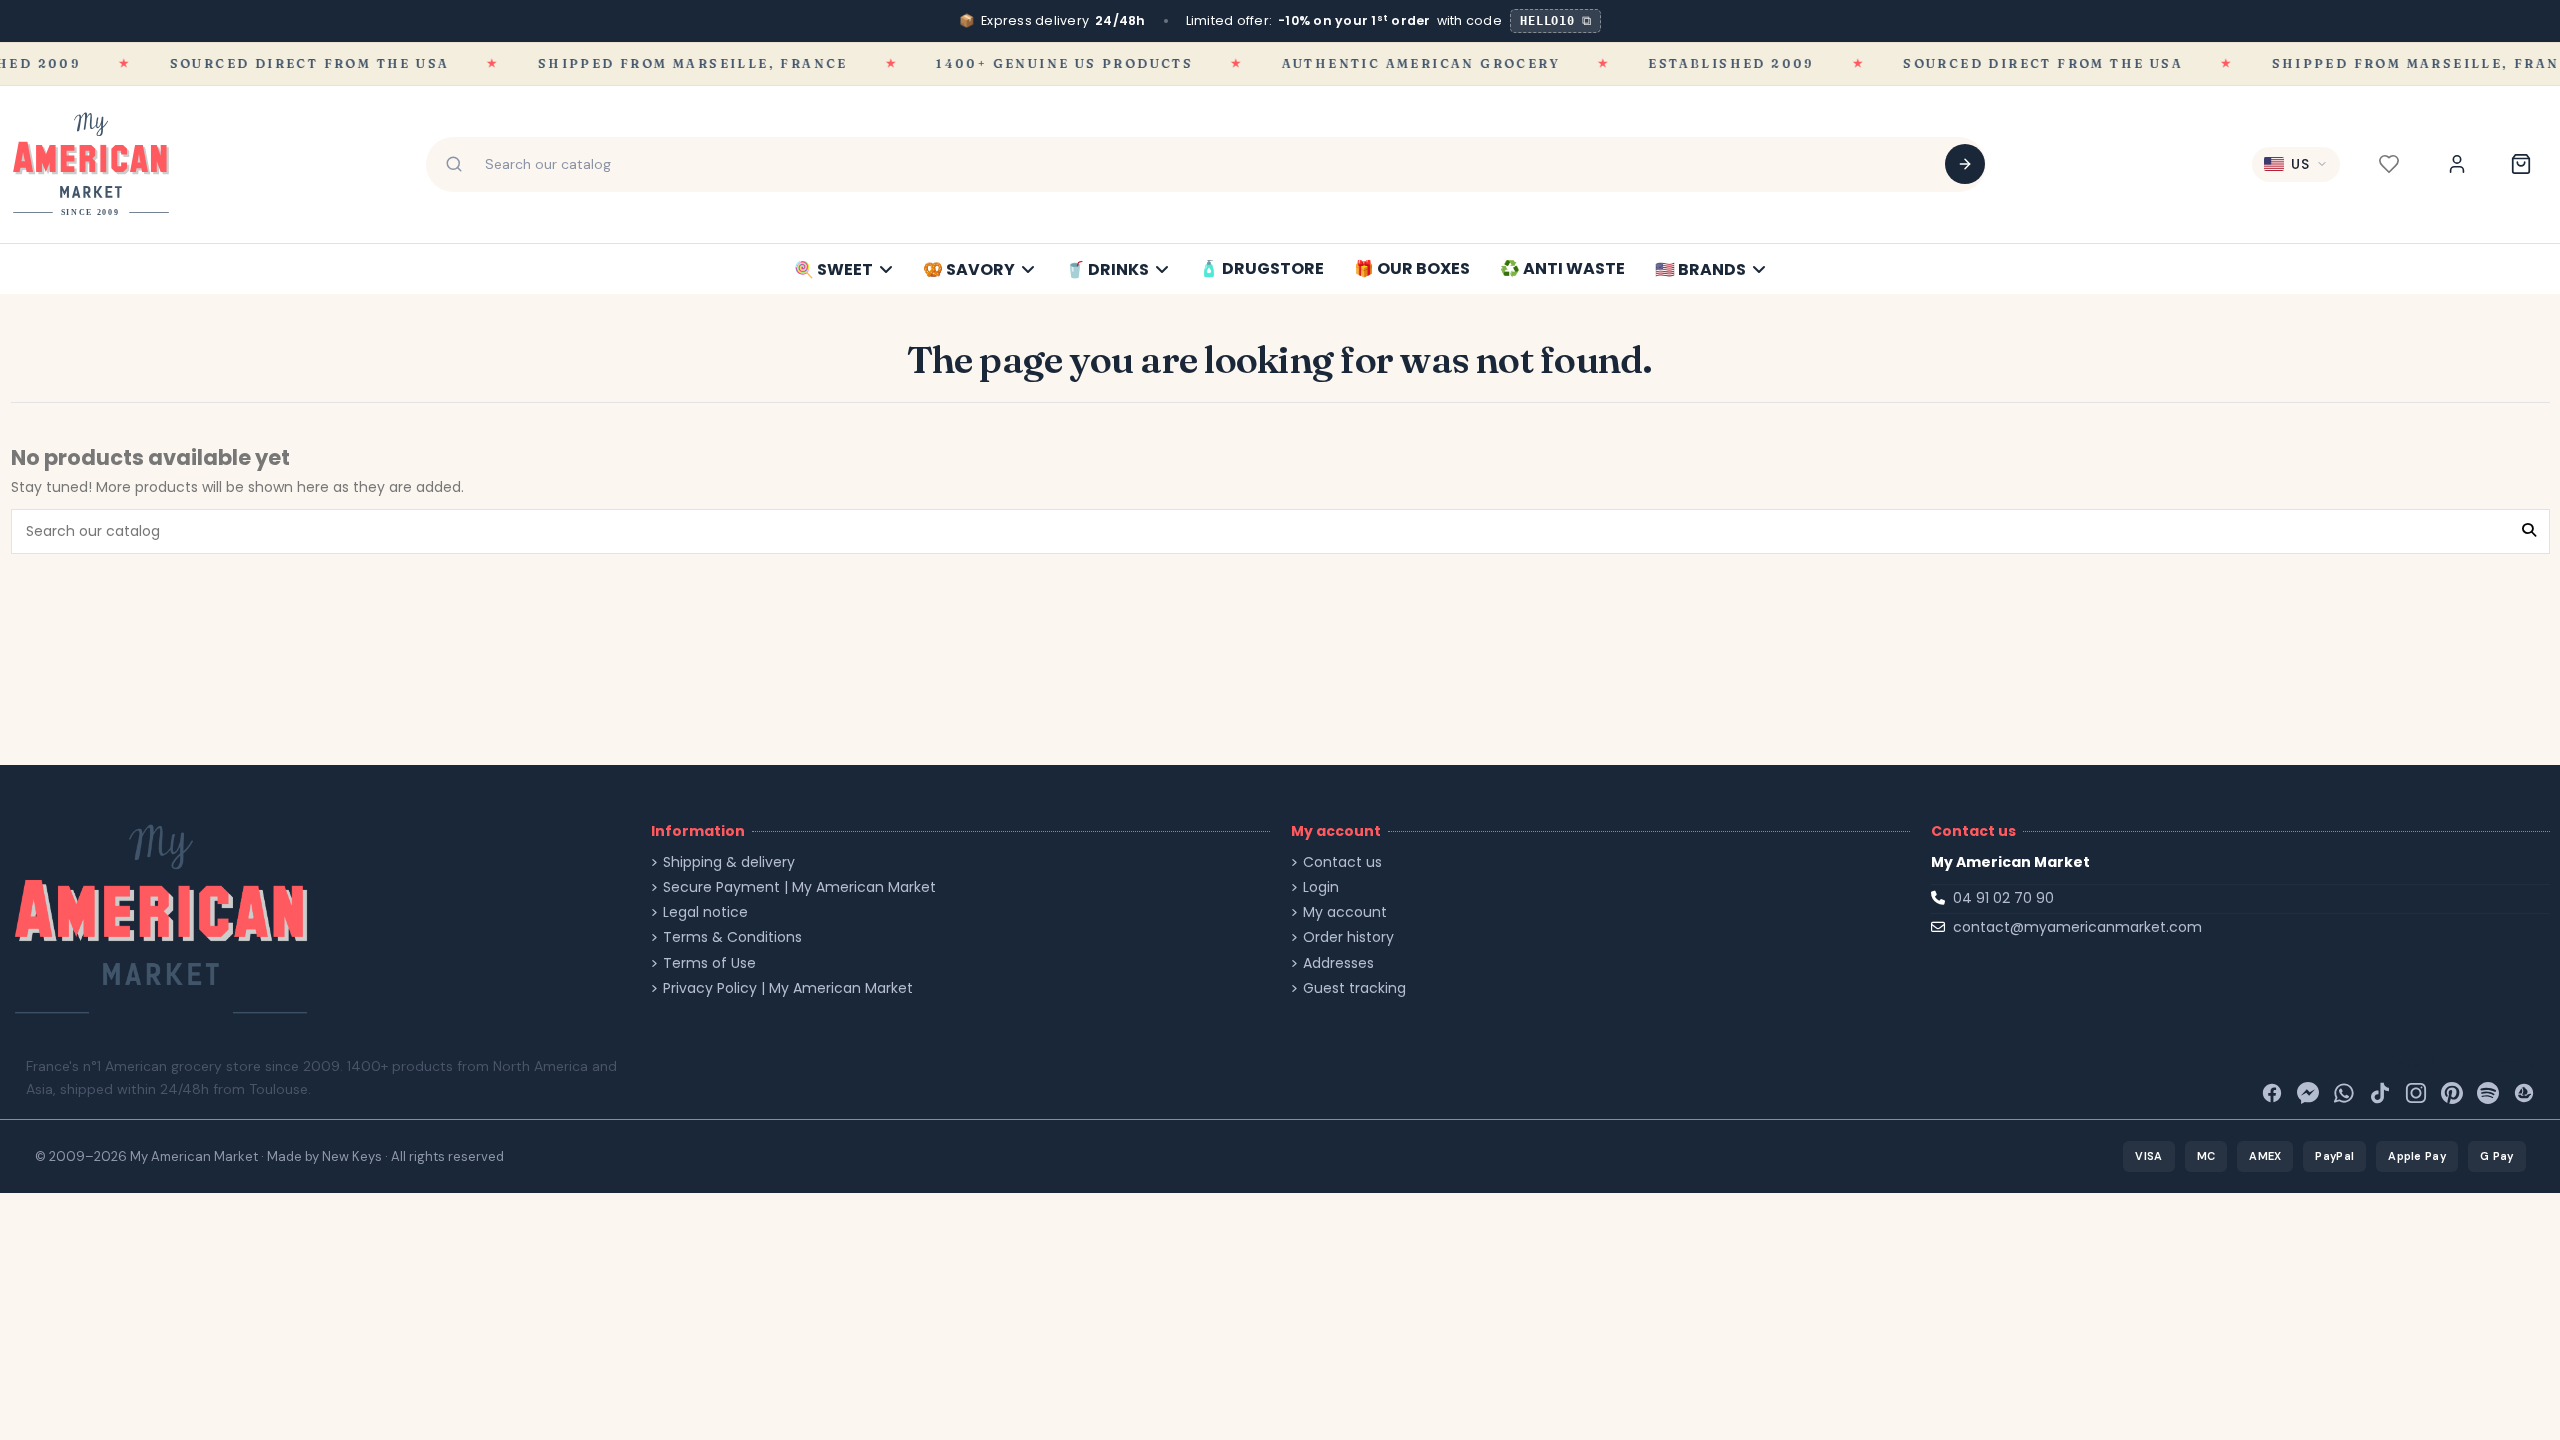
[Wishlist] (2389, 164)
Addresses (1338, 963)
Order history (1348, 937)
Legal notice (705, 912)
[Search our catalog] (1965, 164)
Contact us (1342, 862)
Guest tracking (1354, 988)
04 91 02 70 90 (2003, 898)
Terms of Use (709, 963)
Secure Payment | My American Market (799, 887)
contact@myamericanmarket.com (2077, 927)
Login (1321, 887)
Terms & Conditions (732, 937)
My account (1345, 912)
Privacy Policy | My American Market (788, 988)
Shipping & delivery (729, 862)
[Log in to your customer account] (2457, 164)
